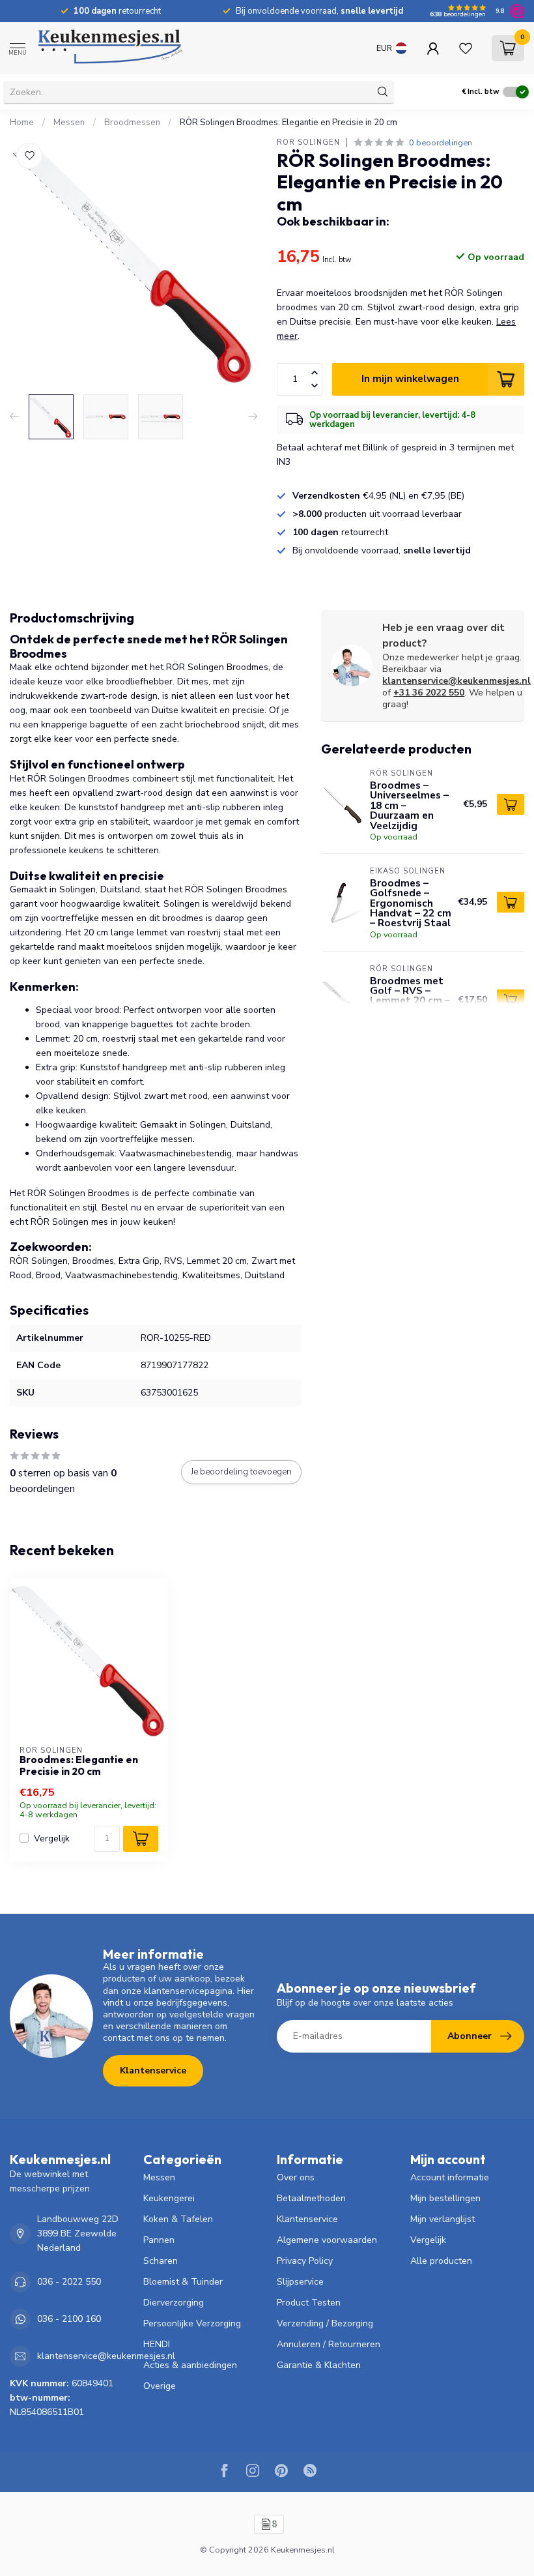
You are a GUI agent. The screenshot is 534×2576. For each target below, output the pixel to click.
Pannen (159, 2240)
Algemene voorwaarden (327, 2240)
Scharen (161, 2261)
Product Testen (309, 2303)
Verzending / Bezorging (325, 2323)
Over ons (296, 2177)
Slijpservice (300, 2282)
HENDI (157, 2344)
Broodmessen (132, 123)
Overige (160, 2386)
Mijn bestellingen (445, 2198)
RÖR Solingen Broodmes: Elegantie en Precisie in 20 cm (288, 123)
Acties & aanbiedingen (190, 2365)
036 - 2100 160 (69, 2319)
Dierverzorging (174, 2303)
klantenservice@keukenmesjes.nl (457, 681)
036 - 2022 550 (69, 2282)
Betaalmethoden (311, 2198)
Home (22, 123)
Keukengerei (169, 2198)
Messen (69, 123)
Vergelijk (52, 1838)
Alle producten (441, 2261)
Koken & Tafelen (178, 2219)
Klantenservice (153, 2071)
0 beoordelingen (441, 142)
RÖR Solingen (308, 142)
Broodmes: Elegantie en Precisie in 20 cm (79, 1766)
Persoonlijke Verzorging (192, 2323)
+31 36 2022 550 (429, 693)
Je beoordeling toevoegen (241, 1472)
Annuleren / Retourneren (329, 2344)
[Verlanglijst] (466, 48)
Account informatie (450, 2177)
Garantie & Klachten (319, 2365)
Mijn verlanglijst (443, 2219)
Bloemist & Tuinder (183, 2282)
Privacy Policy (305, 2261)
